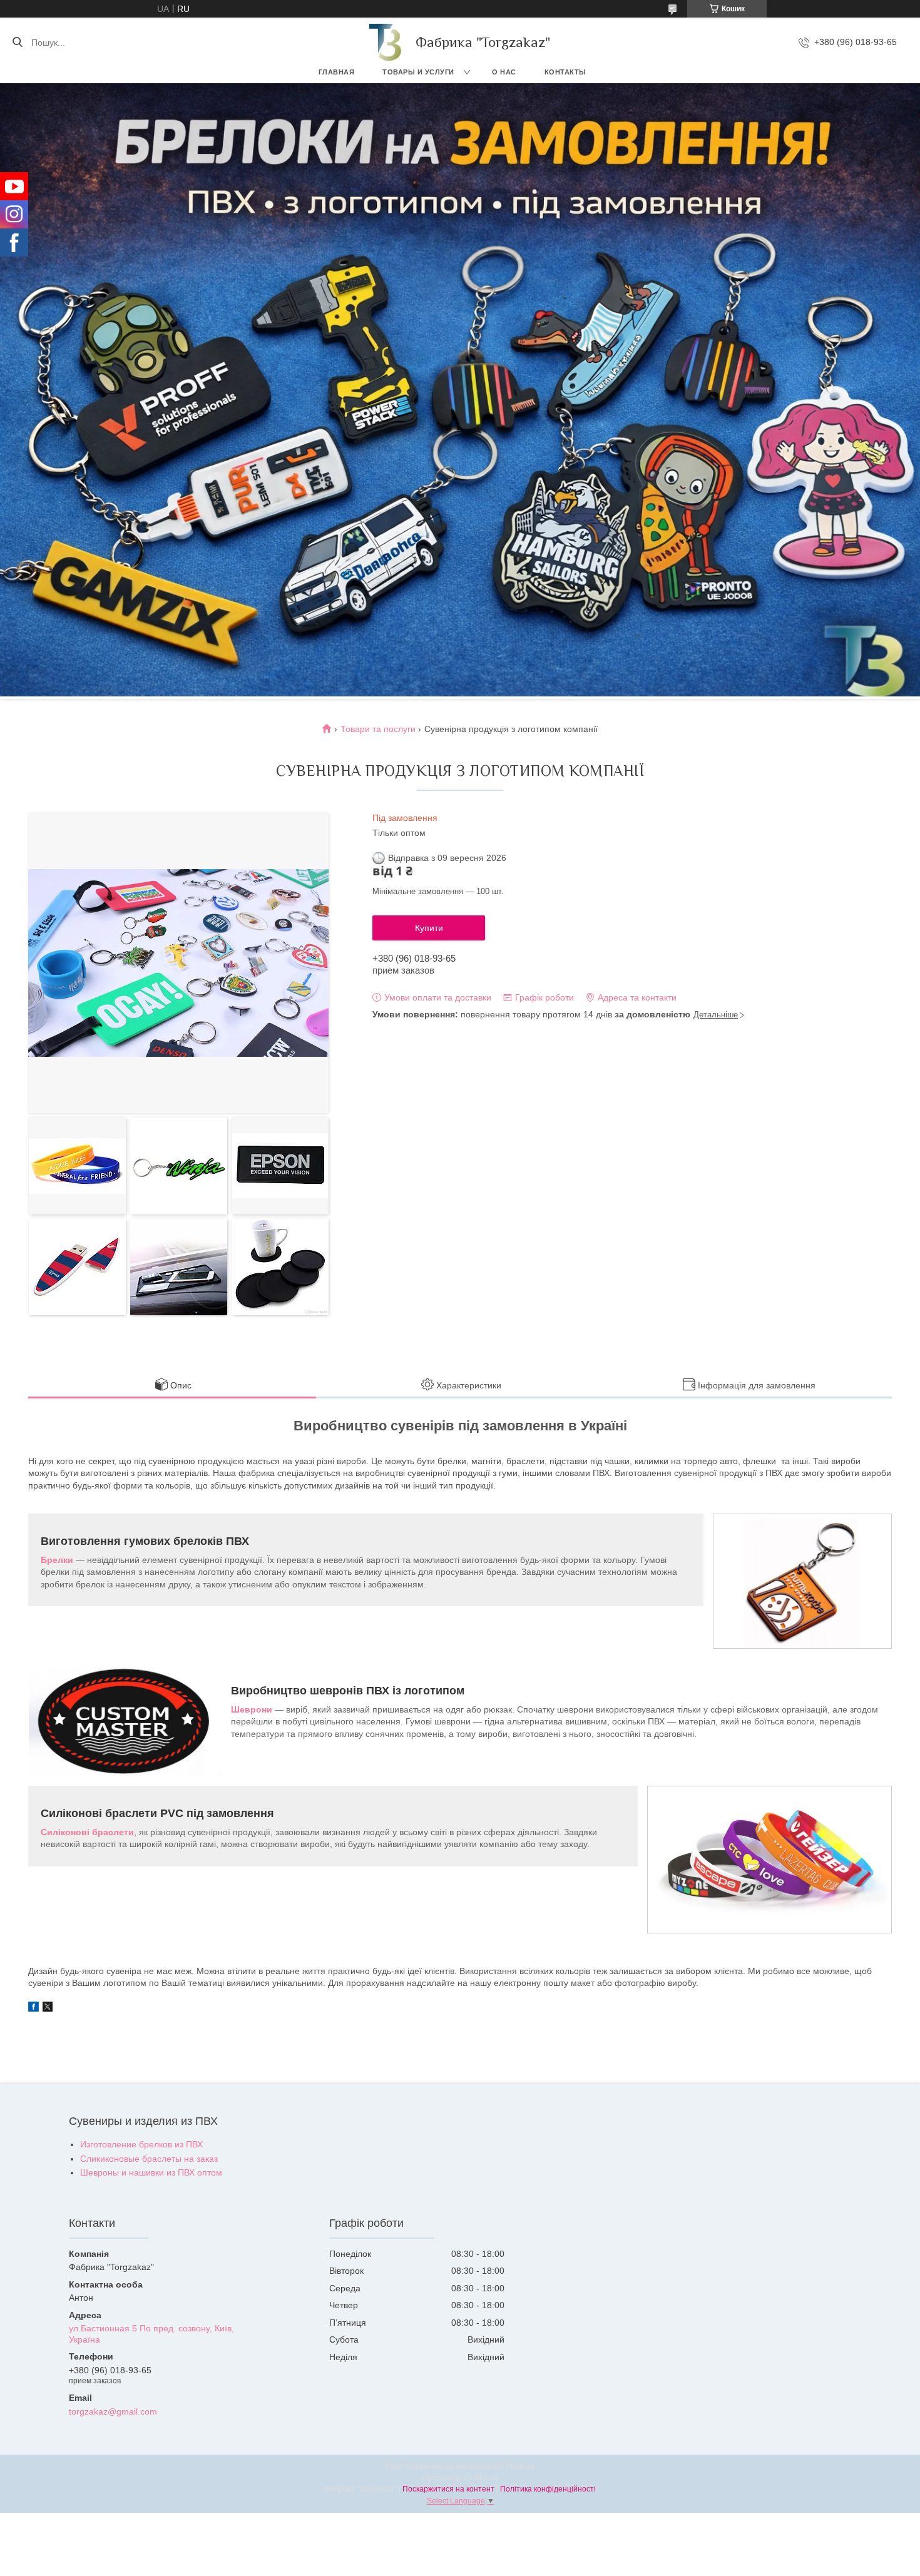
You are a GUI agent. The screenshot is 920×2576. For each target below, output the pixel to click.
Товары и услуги (418, 72)
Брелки (57, 1560)
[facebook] (33, 2008)
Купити (429, 928)
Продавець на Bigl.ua (460, 2478)
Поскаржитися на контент (448, 2489)
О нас (504, 72)
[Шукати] (17, 43)
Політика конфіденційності (548, 2489)
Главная (337, 72)
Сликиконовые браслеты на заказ (149, 2159)
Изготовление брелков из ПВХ (141, 2144)
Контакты (565, 72)
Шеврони (252, 1709)
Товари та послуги (378, 729)
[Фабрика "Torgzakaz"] (386, 42)
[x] (48, 2008)
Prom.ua (520, 2467)
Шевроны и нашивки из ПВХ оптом (151, 2172)
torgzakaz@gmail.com (113, 2411)
